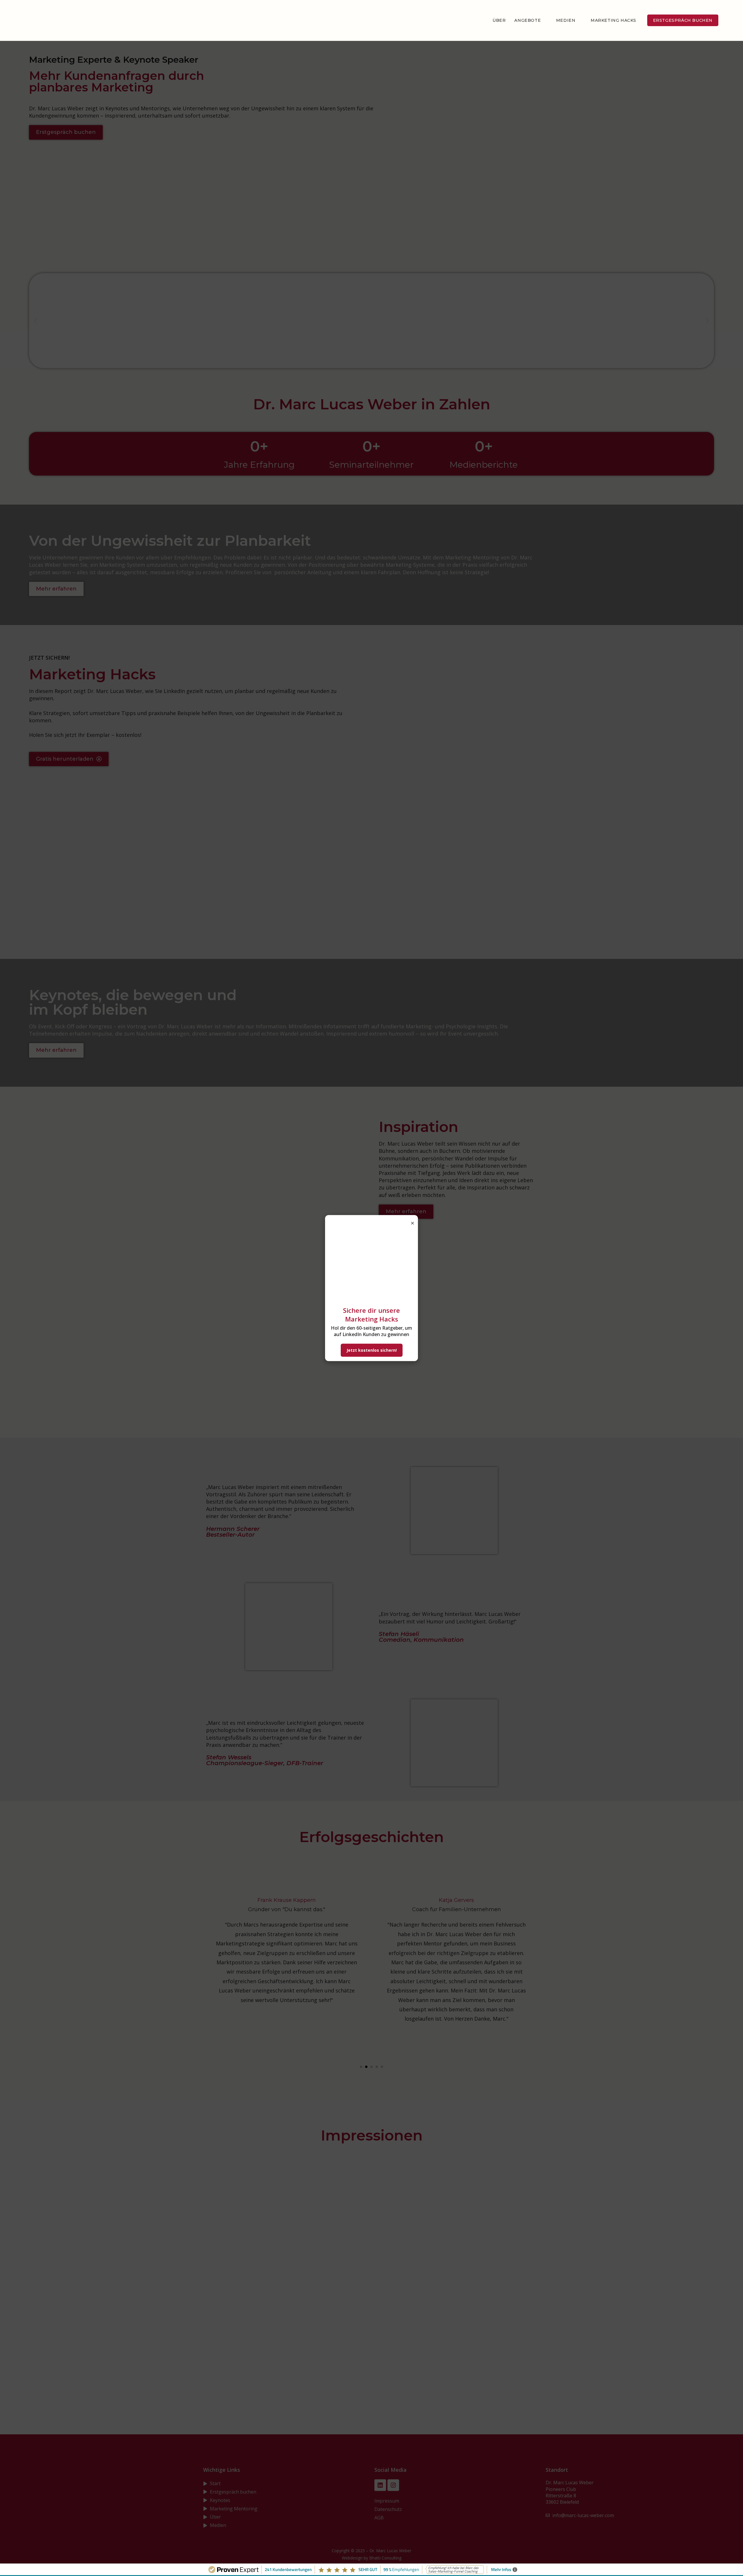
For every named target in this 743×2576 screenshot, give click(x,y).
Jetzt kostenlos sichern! (372, 1350)
